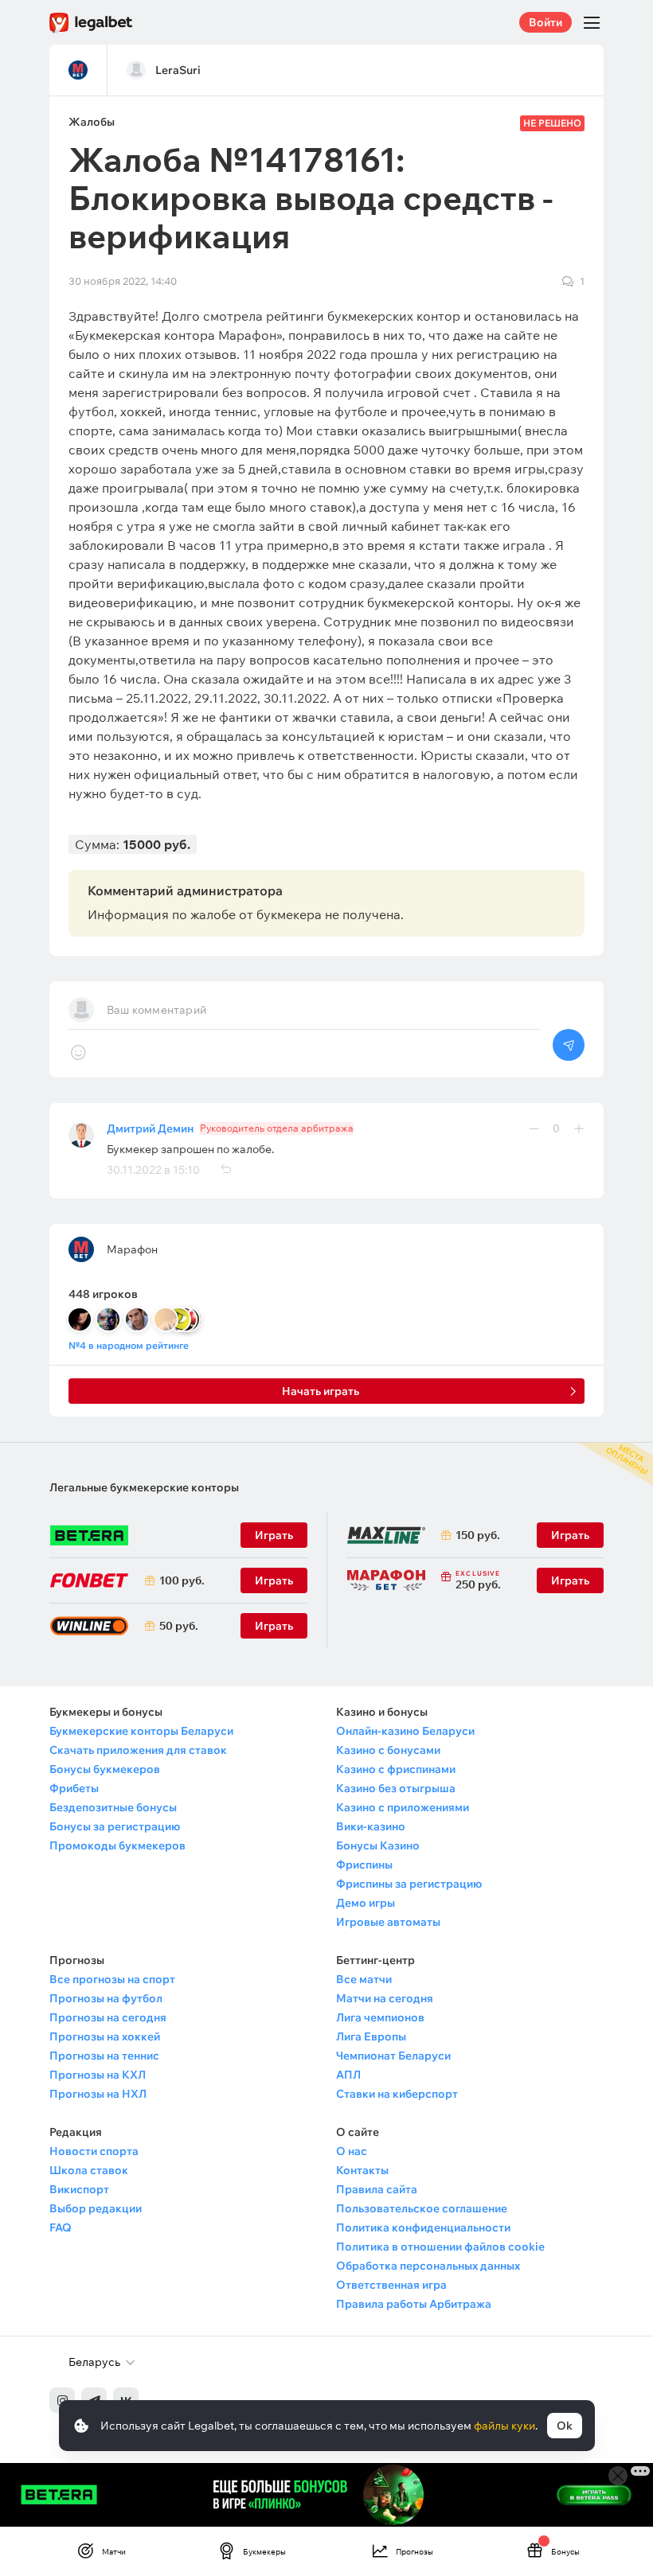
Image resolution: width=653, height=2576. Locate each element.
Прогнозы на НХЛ (98, 2094)
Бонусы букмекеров (105, 1769)
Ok (565, 2426)
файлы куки (504, 2426)
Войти (545, 22)
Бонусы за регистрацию (115, 1826)
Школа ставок (89, 2170)
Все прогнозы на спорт (112, 1979)
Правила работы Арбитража (414, 2304)
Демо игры (366, 1903)
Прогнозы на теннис (104, 2056)
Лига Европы (371, 2036)
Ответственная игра (391, 2285)
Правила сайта (377, 2189)
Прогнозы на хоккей (105, 2036)
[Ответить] (225, 1170)
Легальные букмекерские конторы (144, 1487)
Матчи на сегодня (385, 1998)
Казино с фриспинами (396, 1769)
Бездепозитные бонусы (113, 1807)
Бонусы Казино (378, 1845)
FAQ (61, 2227)
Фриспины (364, 1865)
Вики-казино (371, 1826)
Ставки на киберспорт (397, 2094)
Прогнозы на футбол (106, 1998)
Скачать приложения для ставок (138, 1750)
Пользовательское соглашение (422, 2208)
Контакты (362, 2170)
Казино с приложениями (403, 1807)
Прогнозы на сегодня (108, 2017)
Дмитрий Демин (150, 1128)
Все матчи (364, 1979)
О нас (352, 2151)
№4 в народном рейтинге (129, 1345)
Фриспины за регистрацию (409, 1884)
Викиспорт (79, 2189)
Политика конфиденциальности (423, 2227)
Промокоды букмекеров (117, 1845)
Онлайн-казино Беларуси (405, 1731)
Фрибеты (74, 1788)
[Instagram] (62, 2400)
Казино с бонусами (388, 1750)
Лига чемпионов (380, 2017)
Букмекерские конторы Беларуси (141, 1731)
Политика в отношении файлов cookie (440, 2247)
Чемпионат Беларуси (393, 2056)
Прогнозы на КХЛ (98, 2075)
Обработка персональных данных (428, 2266)
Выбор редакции (96, 2208)
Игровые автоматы (388, 1922)
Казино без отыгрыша (396, 1788)
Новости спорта (94, 2151)
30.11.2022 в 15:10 (153, 1170)
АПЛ (348, 2075)
